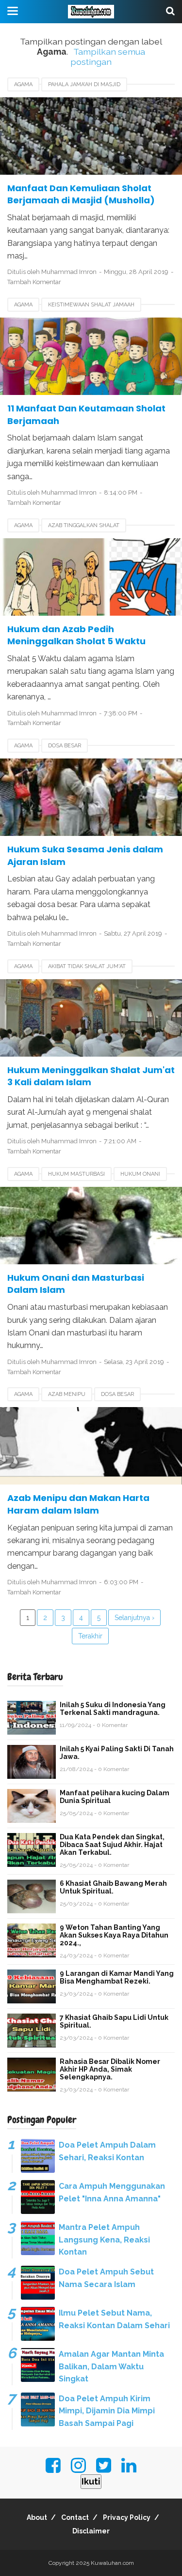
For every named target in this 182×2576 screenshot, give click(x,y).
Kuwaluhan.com (112, 2563)
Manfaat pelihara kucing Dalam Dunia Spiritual (115, 1797)
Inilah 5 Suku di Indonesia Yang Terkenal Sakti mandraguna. (113, 1709)
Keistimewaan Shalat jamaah (91, 305)
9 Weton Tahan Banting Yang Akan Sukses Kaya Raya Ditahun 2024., (114, 1935)
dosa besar (65, 746)
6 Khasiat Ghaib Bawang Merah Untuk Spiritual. (113, 1887)
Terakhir (90, 1636)
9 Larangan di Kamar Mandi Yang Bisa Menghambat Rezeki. (117, 1977)
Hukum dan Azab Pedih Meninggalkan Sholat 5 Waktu (76, 635)
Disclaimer (91, 2531)
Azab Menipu (67, 1394)
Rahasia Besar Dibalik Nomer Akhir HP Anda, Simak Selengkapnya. (110, 2069)
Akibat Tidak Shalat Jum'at (87, 966)
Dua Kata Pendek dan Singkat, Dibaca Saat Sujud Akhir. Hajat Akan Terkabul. (112, 1845)
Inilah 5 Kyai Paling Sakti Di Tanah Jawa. (117, 1753)
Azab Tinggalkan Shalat (84, 525)
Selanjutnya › (134, 1618)
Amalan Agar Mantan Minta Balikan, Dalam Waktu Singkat (111, 2366)
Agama (23, 84)
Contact (75, 2517)
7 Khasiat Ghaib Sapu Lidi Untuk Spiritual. (114, 2021)
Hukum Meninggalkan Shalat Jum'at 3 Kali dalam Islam (91, 1076)
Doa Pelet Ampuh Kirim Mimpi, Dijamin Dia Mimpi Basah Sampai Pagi (107, 2411)
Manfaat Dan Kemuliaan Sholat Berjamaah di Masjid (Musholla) (81, 194)
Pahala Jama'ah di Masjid (84, 84)
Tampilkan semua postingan (108, 57)
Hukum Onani (140, 1174)
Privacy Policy (127, 2517)
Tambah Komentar (34, 282)
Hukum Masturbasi (76, 1174)
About (37, 2517)
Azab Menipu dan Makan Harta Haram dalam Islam (78, 1504)
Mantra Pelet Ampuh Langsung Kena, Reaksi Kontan (104, 2240)
